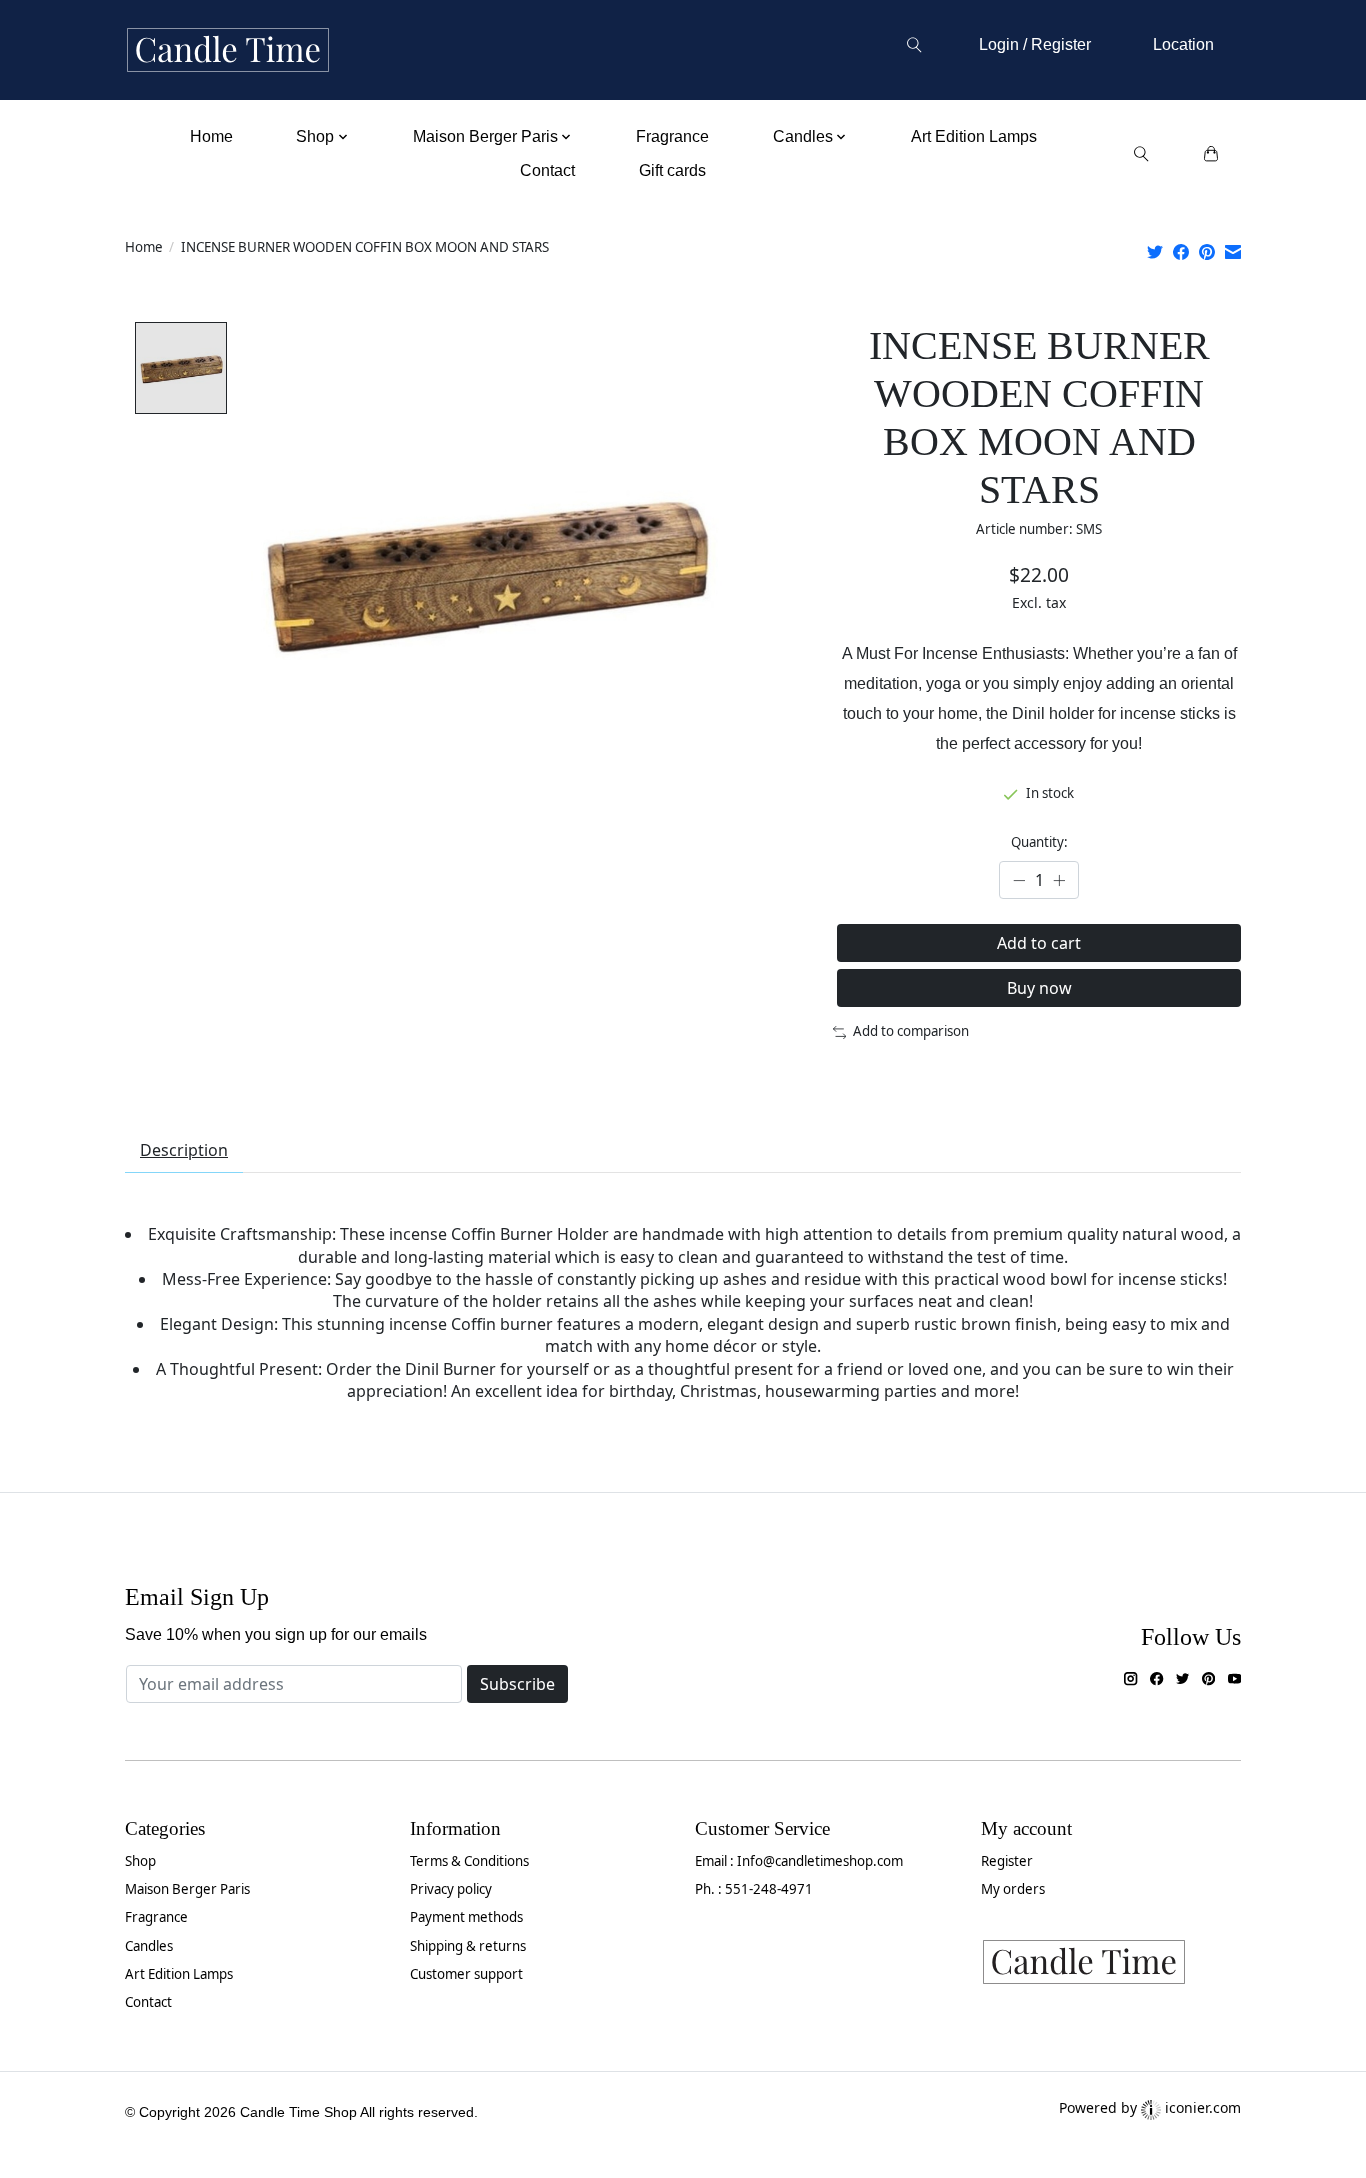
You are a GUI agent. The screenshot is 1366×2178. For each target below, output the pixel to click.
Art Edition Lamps (974, 136)
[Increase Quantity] (1059, 880)
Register (1007, 1861)
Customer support (466, 1974)
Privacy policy (451, 1889)
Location (1183, 44)
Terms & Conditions (469, 1861)
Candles (149, 1946)
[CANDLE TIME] (228, 50)
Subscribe (517, 1684)
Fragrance (672, 136)
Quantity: (1039, 842)
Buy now (1039, 988)
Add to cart (1039, 943)
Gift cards (672, 170)
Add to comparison (911, 1031)
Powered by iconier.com (1150, 2107)
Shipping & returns (468, 1946)
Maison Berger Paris (187, 1889)
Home (211, 136)
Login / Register (1035, 44)
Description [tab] (184, 1150)
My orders (1013, 1889)
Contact (547, 170)
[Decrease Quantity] (1020, 880)
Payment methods (466, 1917)
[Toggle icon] (913, 45)
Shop (140, 1861)
